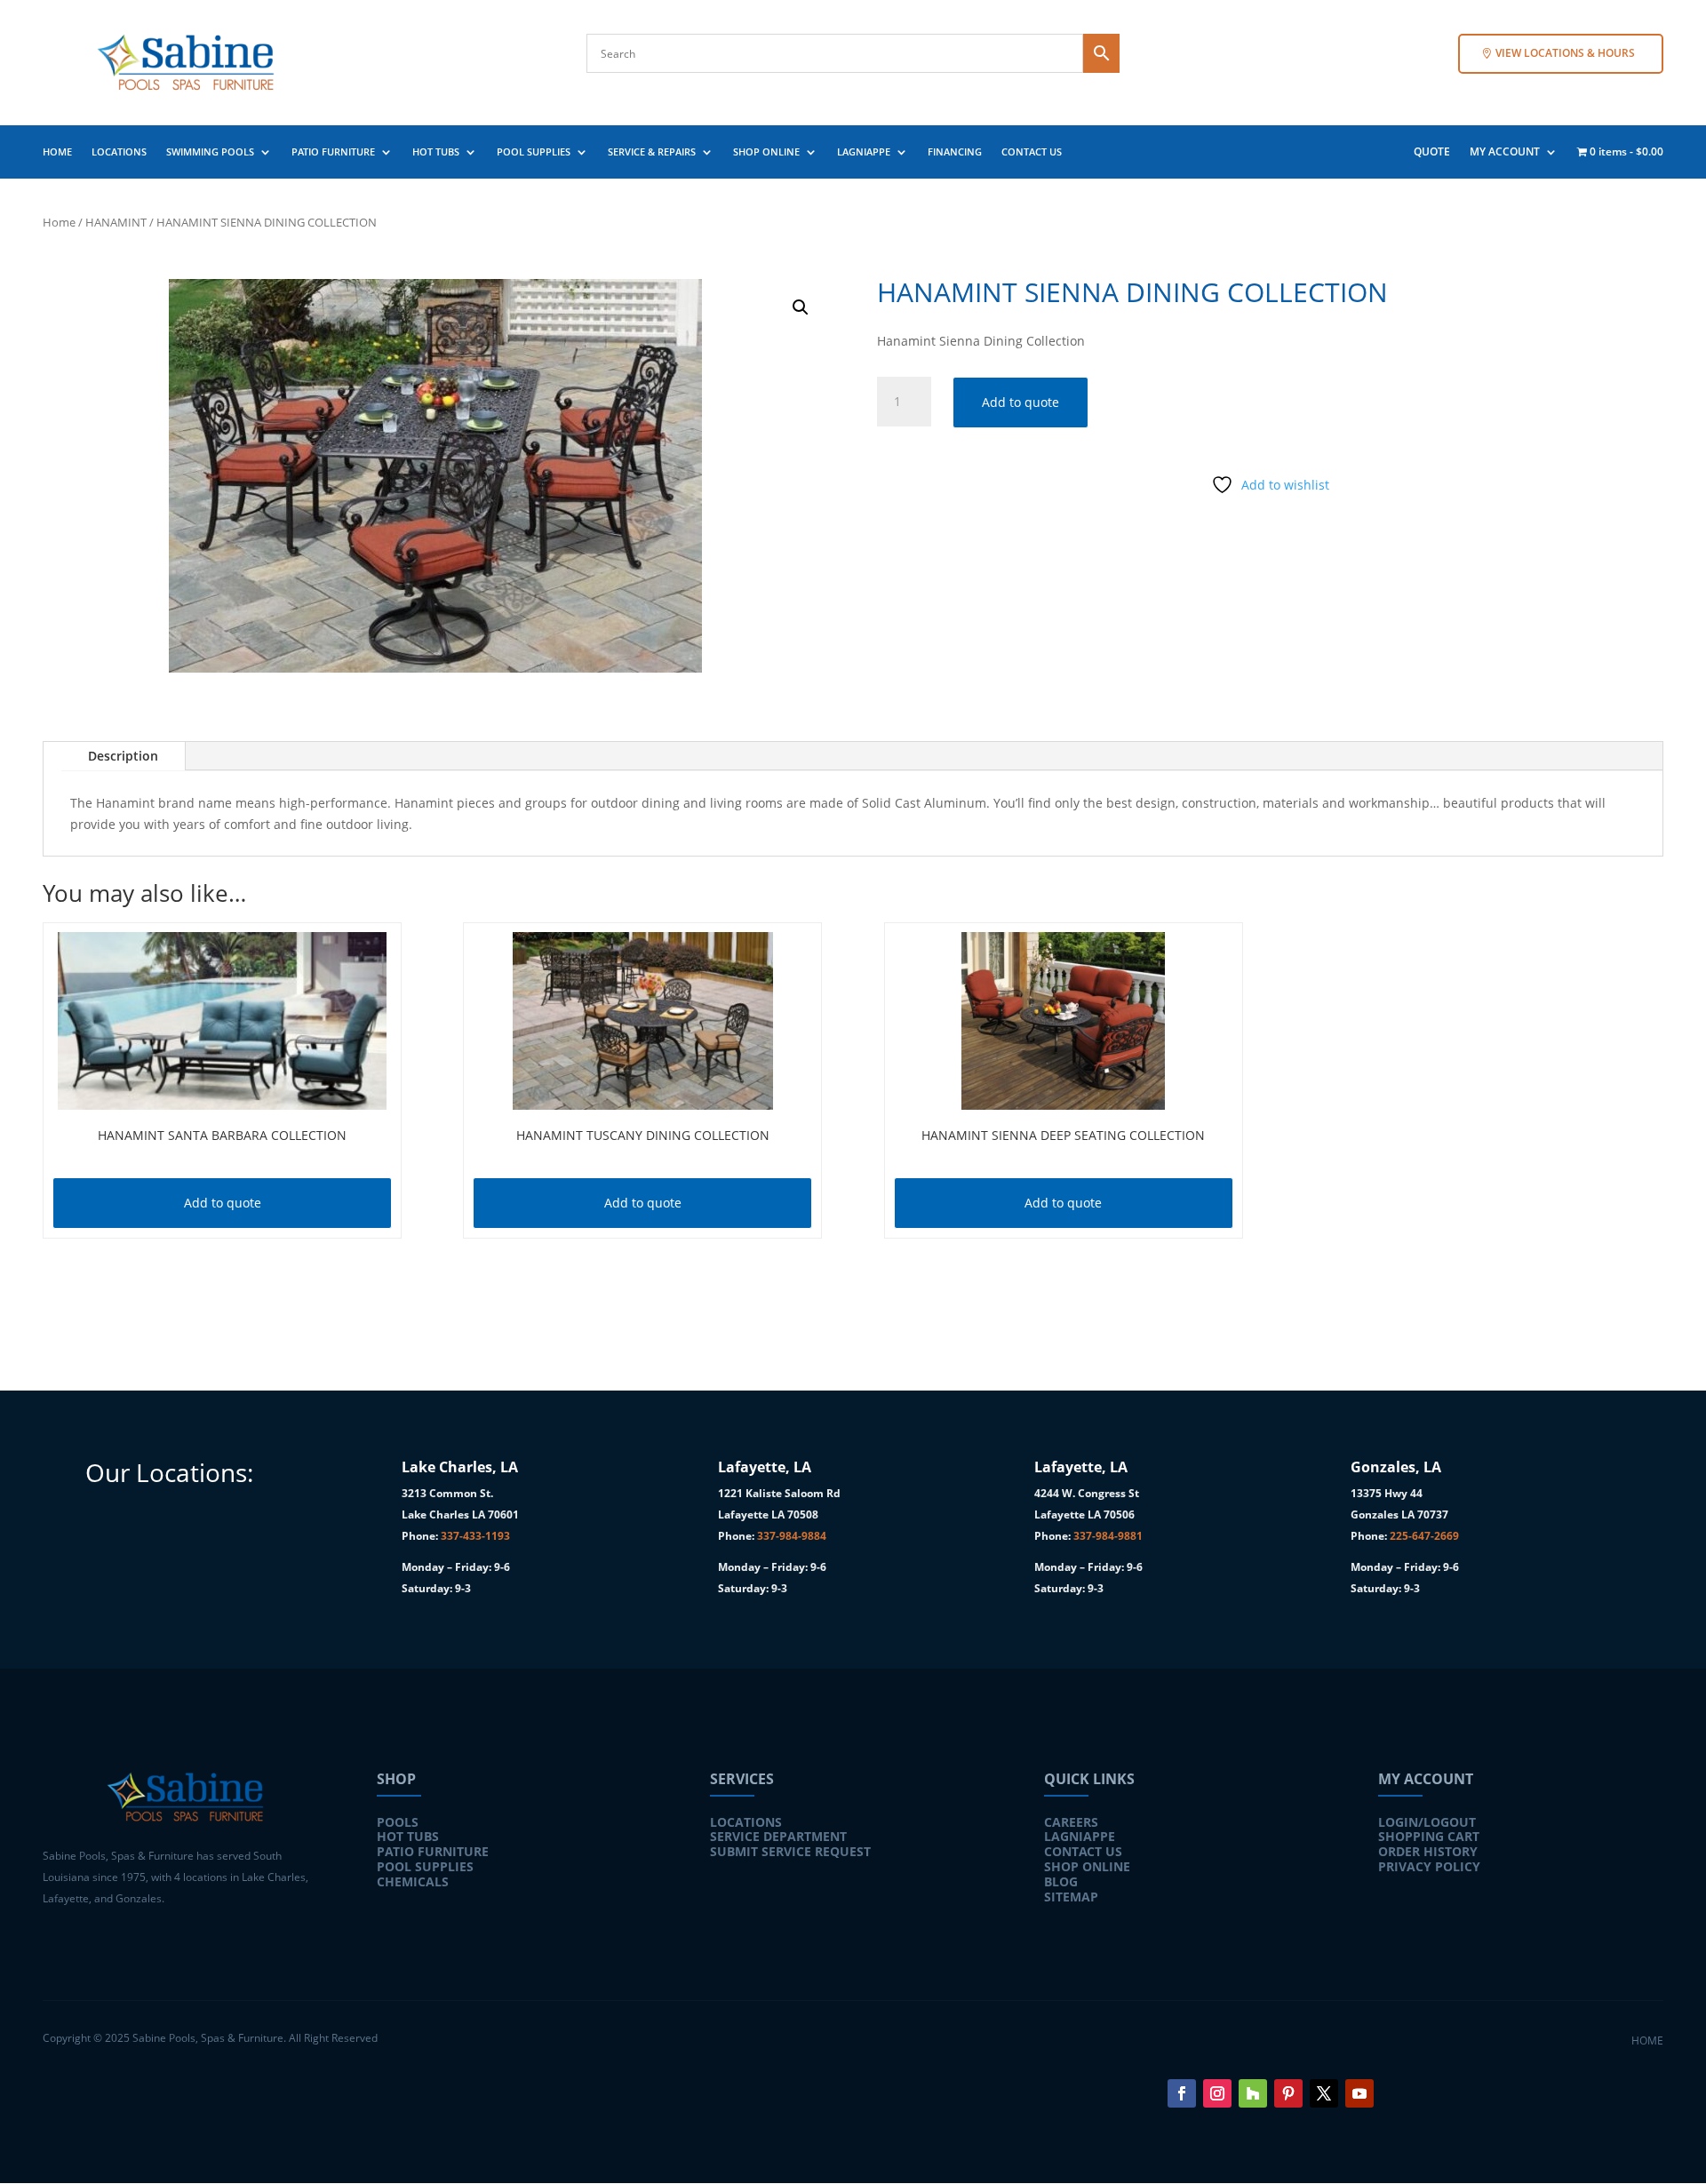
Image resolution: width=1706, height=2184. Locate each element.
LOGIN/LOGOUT (1427, 1822)
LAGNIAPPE (864, 152)
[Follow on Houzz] (1253, 2093)
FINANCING (955, 152)
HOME (57, 152)
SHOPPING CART (1429, 1836)
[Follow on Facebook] (1182, 2093)
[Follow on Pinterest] (1288, 2093)
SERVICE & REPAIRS (652, 152)
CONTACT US (1032, 152)
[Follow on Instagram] (1217, 2093)
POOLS (398, 1822)
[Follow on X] (1324, 2093)
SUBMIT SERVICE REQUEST (790, 1851)
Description (123, 756)
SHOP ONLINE (766, 152)
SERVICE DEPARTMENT (778, 1836)
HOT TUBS (436, 152)
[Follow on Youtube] (1359, 2093)
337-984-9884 (792, 1536)
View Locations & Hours (1565, 53)
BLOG (1061, 1881)
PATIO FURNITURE (333, 152)
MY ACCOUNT (1505, 152)
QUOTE (1432, 152)
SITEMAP (1071, 1897)
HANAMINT (116, 222)
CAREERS (1071, 1822)
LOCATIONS (119, 152)
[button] (801, 307)
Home (59, 222)
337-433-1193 (475, 1536)
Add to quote (1020, 402)
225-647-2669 (1424, 1536)
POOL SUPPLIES (534, 152)
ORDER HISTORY (1428, 1851)
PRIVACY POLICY (1429, 1866)
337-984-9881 (1108, 1536)
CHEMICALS (413, 1881)
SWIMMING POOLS (210, 152)
